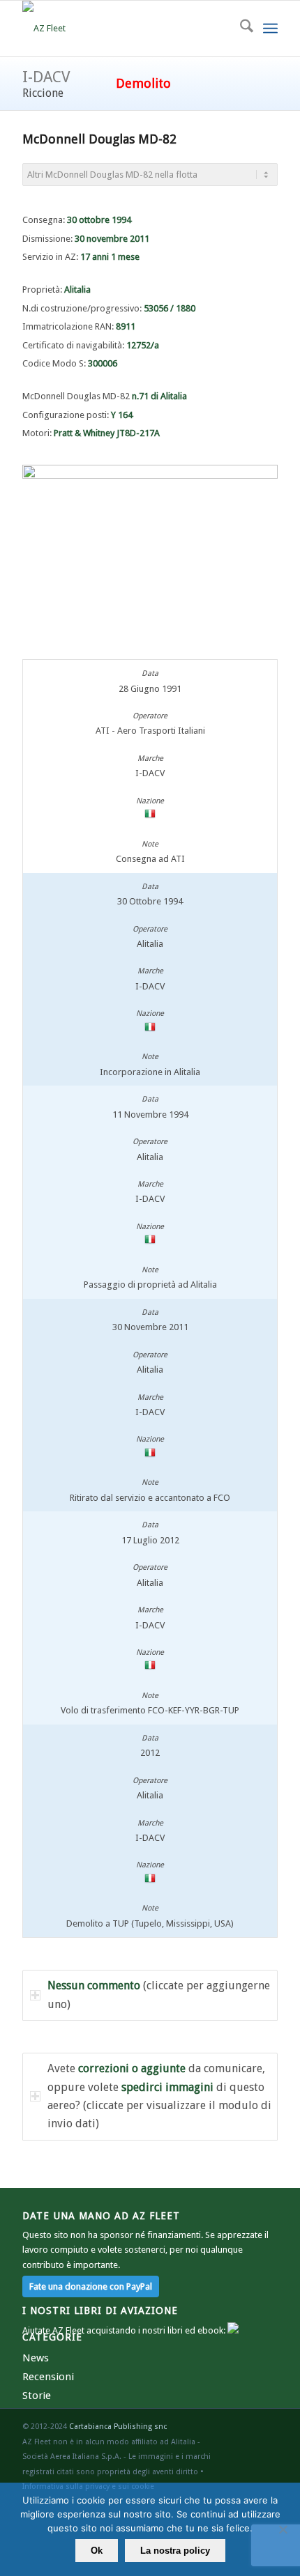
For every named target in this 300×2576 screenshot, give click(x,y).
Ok (97, 2551)
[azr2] (124, 29)
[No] (283, 2529)
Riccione (43, 93)
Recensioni (48, 2377)
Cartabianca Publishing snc (118, 2427)
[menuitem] (240, 29)
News (36, 2358)
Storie (37, 2396)
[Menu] (270, 29)
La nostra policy (175, 2551)
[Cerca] (240, 29)
